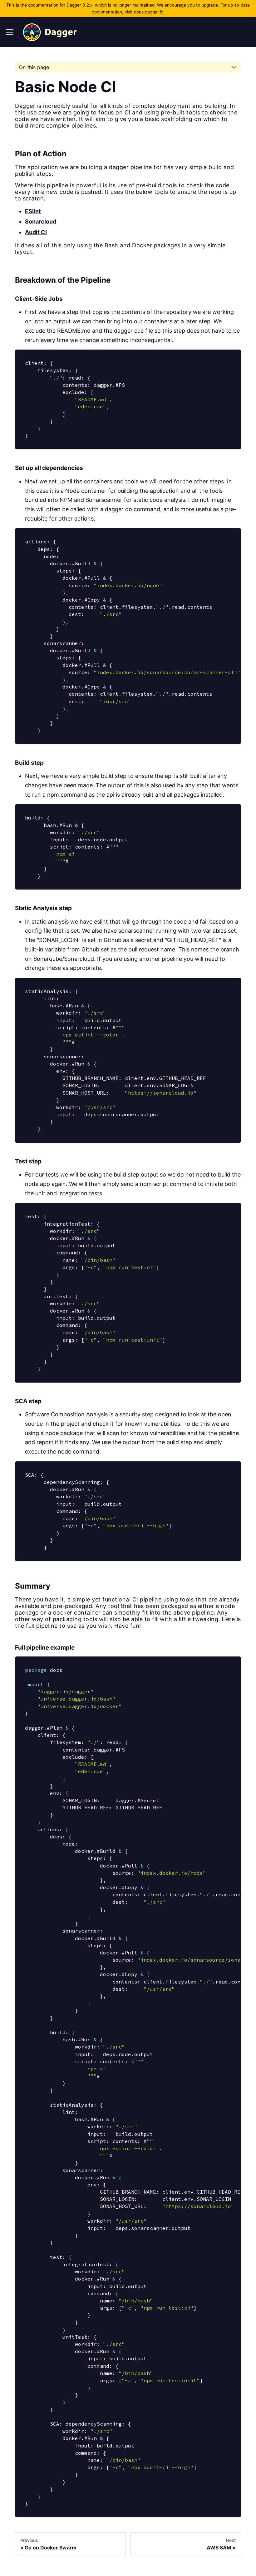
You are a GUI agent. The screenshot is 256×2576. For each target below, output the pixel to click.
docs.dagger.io (149, 12)
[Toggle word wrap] (219, 538)
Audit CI (36, 232)
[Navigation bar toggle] (10, 32)
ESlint (33, 211)
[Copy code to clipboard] (231, 360)
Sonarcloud (41, 222)
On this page (34, 67)
